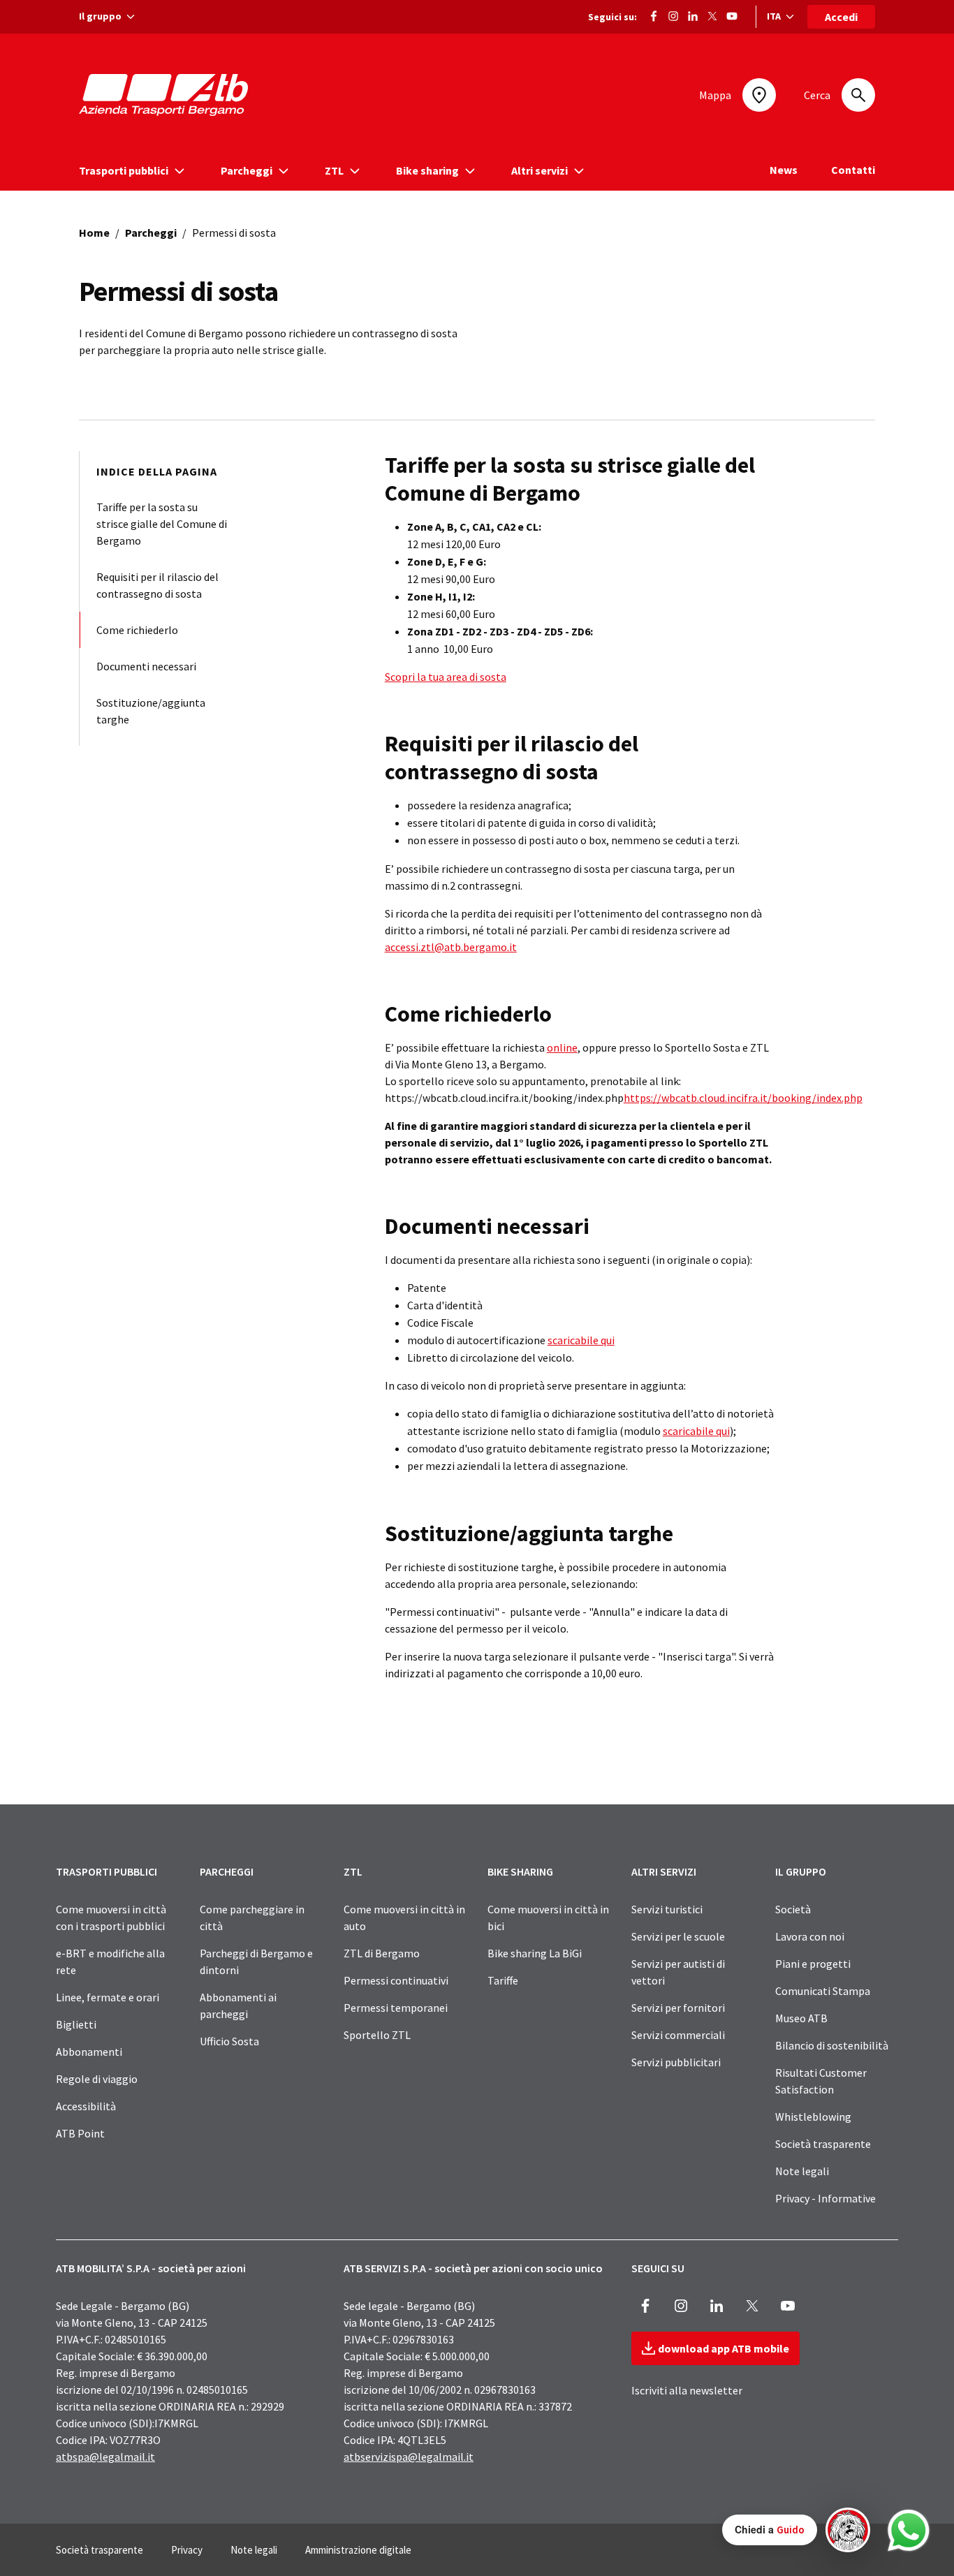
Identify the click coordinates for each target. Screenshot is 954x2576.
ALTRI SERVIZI (664, 1871)
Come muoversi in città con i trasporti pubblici (111, 1918)
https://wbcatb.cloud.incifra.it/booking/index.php (743, 1098)
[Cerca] (858, 95)
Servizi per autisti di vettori (678, 1972)
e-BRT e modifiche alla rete (110, 1962)
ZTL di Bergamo (382, 1953)
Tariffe (503, 1980)
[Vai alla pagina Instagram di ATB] (673, 15)
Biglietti (76, 2024)
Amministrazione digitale (358, 2550)
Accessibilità (86, 2106)
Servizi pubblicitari (676, 2062)
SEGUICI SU (658, 2268)
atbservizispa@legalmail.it (409, 2457)
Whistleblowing (813, 2117)
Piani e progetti (813, 1964)
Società (793, 1909)
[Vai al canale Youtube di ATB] (732, 15)
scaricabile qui (581, 1340)
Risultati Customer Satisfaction (821, 2081)
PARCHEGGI (227, 1871)
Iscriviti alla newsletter (687, 2390)
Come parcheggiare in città (252, 1918)
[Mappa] (759, 95)
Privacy (187, 2550)
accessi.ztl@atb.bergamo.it (451, 947)
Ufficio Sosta (229, 2041)
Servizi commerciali (678, 2035)
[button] (796, 2530)
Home (94, 233)
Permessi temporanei (396, 2008)
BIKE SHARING (520, 1871)
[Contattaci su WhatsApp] (909, 2531)
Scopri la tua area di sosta (446, 677)
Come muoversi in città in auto (404, 1918)
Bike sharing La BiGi (535, 1953)
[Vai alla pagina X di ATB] (712, 15)
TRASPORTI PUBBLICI (107, 1871)
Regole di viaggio (97, 2079)
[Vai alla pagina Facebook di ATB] (654, 15)
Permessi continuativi (396, 1980)
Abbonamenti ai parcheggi (238, 2005)
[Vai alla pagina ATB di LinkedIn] (693, 15)
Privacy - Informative (825, 2198)
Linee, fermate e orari (108, 1997)
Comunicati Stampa (823, 1991)
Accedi (841, 17)
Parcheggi (151, 233)
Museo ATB (801, 2018)
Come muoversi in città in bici (548, 1918)
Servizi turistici (667, 1909)
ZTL (353, 1871)
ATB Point (80, 2133)
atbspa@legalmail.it (105, 2457)
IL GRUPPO (801, 1871)
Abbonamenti (89, 2052)
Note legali (802, 2171)
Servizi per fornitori (678, 2008)
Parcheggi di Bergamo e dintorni (256, 1962)
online (562, 1047)
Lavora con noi (810, 1936)
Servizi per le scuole (678, 1936)
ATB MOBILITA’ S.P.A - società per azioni (151, 2268)
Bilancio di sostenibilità (832, 2045)
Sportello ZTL (377, 2035)
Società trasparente (823, 2144)
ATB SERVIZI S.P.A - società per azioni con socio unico (473, 2268)
